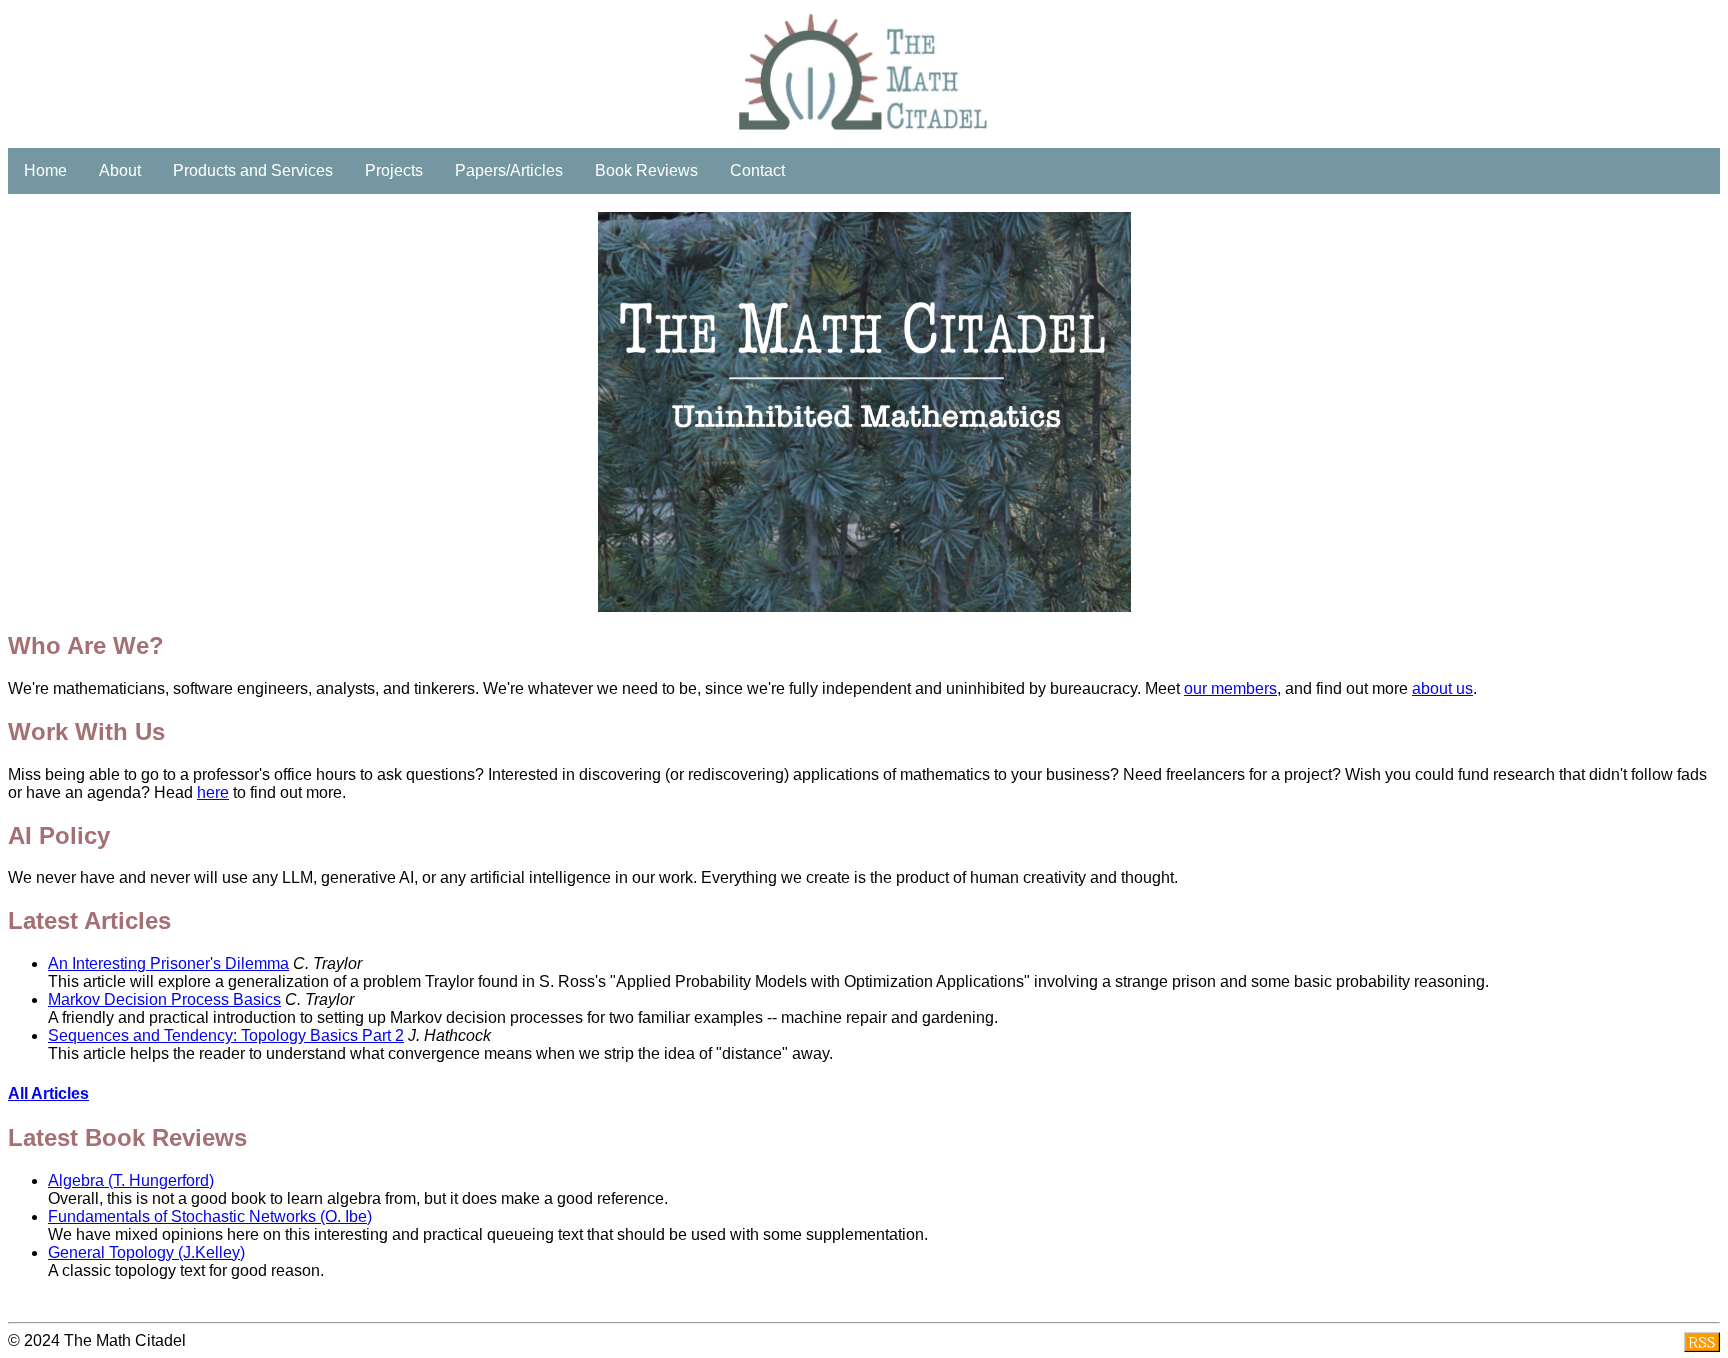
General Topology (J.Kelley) (146, 1252)
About (120, 170)
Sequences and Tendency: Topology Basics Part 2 (226, 1035)
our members (1230, 688)
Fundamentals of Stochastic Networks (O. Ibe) (210, 1216)
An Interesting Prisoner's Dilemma (168, 963)
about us (1442, 688)
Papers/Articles (509, 170)
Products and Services (253, 170)
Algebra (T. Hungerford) (131, 1180)
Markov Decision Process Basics (164, 999)
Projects (394, 170)
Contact (757, 170)
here (213, 792)
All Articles (48, 1093)
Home (45, 170)
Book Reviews (646, 170)
